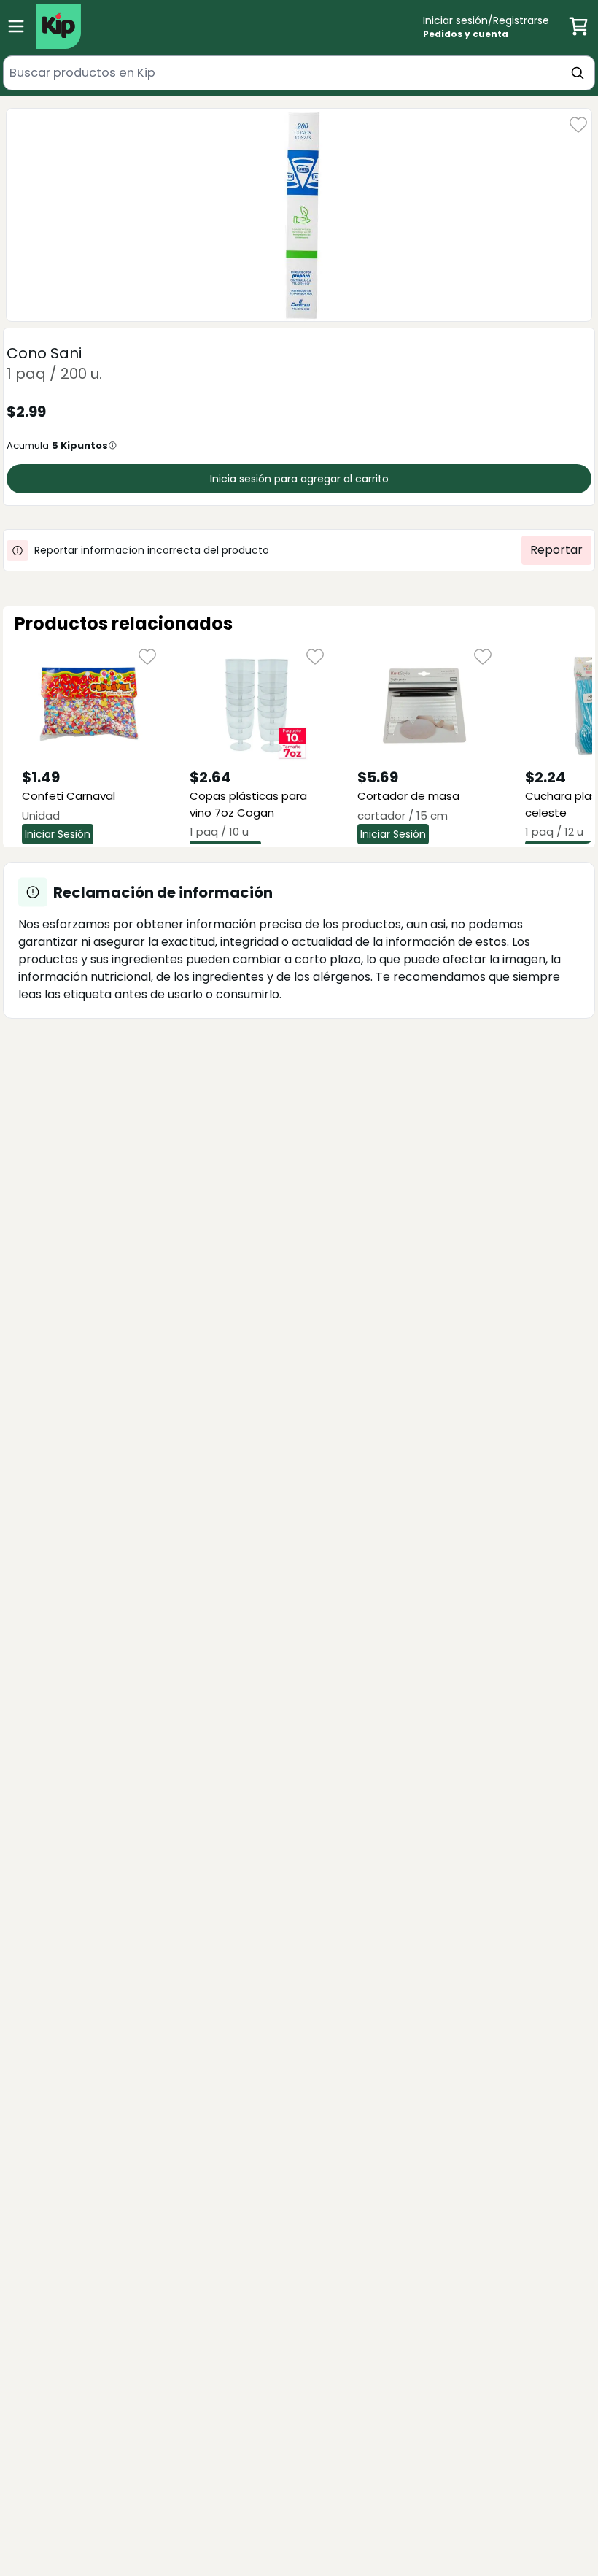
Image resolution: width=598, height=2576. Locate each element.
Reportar (556, 550)
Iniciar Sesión (58, 834)
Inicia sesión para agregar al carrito (299, 479)
